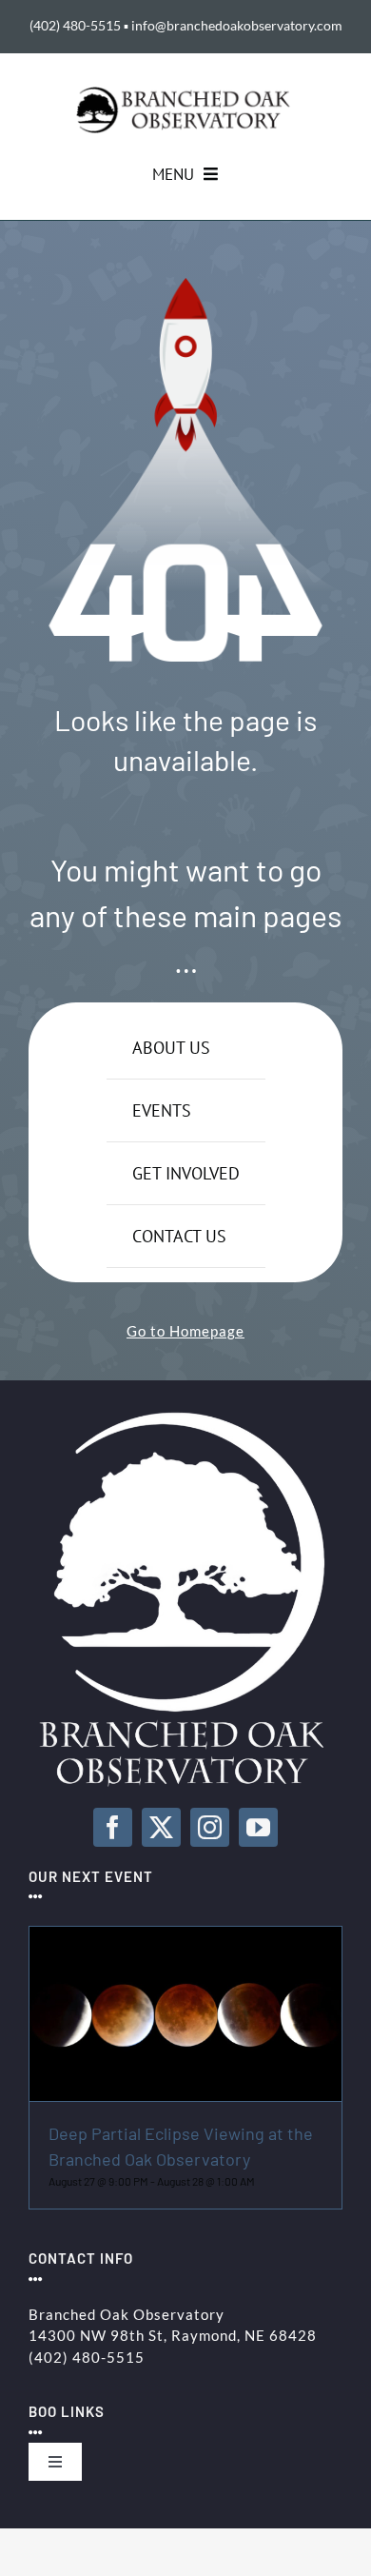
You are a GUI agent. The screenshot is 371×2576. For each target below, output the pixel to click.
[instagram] (210, 1827)
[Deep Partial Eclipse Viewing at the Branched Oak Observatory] (185, 1937)
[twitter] (161, 1827)
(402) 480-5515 (75, 25)
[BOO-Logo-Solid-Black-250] (185, 93)
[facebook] (113, 1827)
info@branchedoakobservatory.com (237, 25)
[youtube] (258, 1827)
